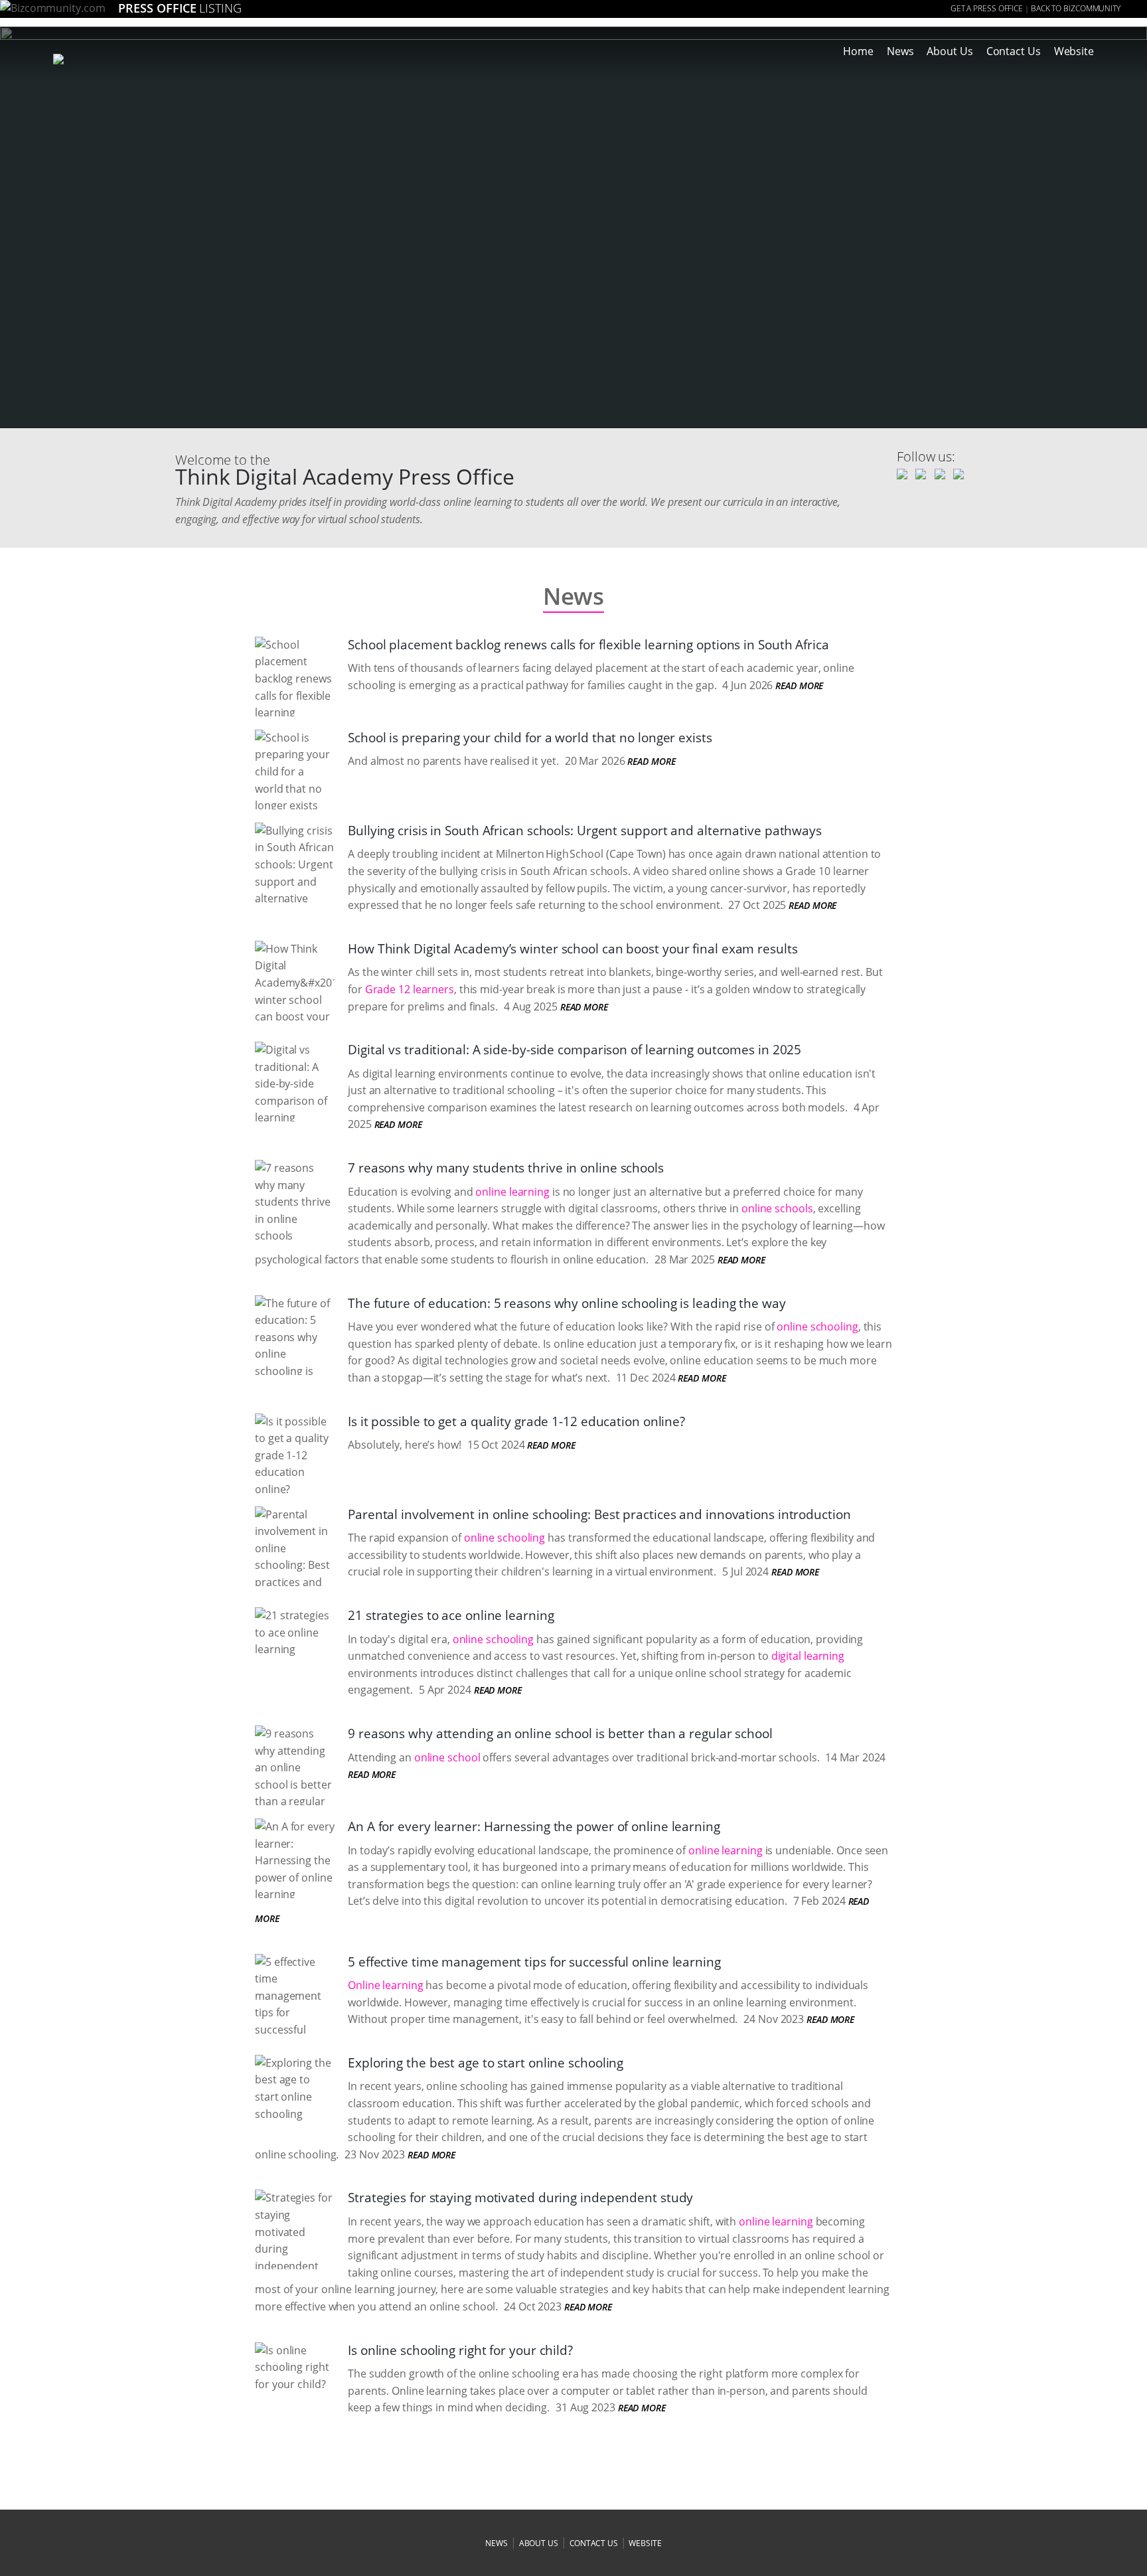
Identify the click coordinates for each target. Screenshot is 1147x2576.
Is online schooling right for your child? (460, 2350)
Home (858, 51)
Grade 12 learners (410, 989)
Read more (799, 685)
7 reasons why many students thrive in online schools (506, 1168)
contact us (594, 2543)
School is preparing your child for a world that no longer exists (530, 738)
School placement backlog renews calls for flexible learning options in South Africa (588, 645)
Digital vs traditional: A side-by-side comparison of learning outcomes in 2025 (574, 1050)
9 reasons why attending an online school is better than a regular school (560, 1733)
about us (539, 2543)
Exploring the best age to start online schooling (486, 2063)
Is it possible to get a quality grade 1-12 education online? (516, 1421)
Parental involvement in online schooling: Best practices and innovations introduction (599, 1514)
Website (1074, 51)
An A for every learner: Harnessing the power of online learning (534, 1826)
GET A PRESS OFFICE (987, 8)
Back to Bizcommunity (1076, 8)
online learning (512, 1192)
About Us (950, 51)
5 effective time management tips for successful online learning (534, 1962)
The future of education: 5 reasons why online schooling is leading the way (567, 1303)
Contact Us (1014, 51)
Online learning (386, 1985)
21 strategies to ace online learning (451, 1615)
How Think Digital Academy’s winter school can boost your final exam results (573, 949)
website (645, 2543)
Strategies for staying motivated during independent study (520, 2198)
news (497, 2543)
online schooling (817, 1327)
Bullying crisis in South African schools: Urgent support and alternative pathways (585, 831)
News (900, 51)
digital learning (808, 1656)
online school (447, 1757)
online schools (777, 1208)
